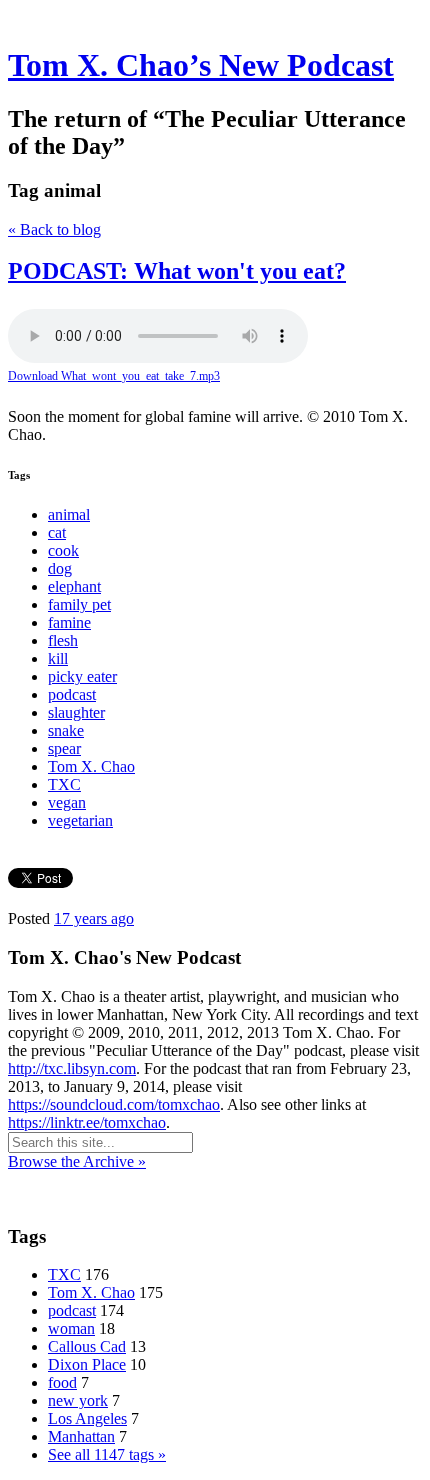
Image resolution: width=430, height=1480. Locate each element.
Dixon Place (87, 1364)
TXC (64, 784)
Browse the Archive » (77, 1161)
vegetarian (80, 820)
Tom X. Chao (91, 766)
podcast (72, 694)
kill (58, 658)
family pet (79, 604)
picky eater (82, 676)
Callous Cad (87, 1346)
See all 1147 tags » (107, 1454)
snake (66, 730)
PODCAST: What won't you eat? (177, 271)
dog (60, 568)
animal (69, 514)
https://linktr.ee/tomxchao (87, 1122)
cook (63, 550)
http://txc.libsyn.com (72, 1068)
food (62, 1382)
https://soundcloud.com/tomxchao (114, 1104)
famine (69, 622)
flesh (63, 640)
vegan (67, 802)
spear (64, 748)
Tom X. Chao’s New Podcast (201, 65)
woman (71, 1328)
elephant (74, 586)
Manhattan (81, 1436)
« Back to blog (54, 229)
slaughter (76, 712)
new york (78, 1400)
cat (57, 532)
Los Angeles (87, 1418)
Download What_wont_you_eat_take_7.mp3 (114, 376)
